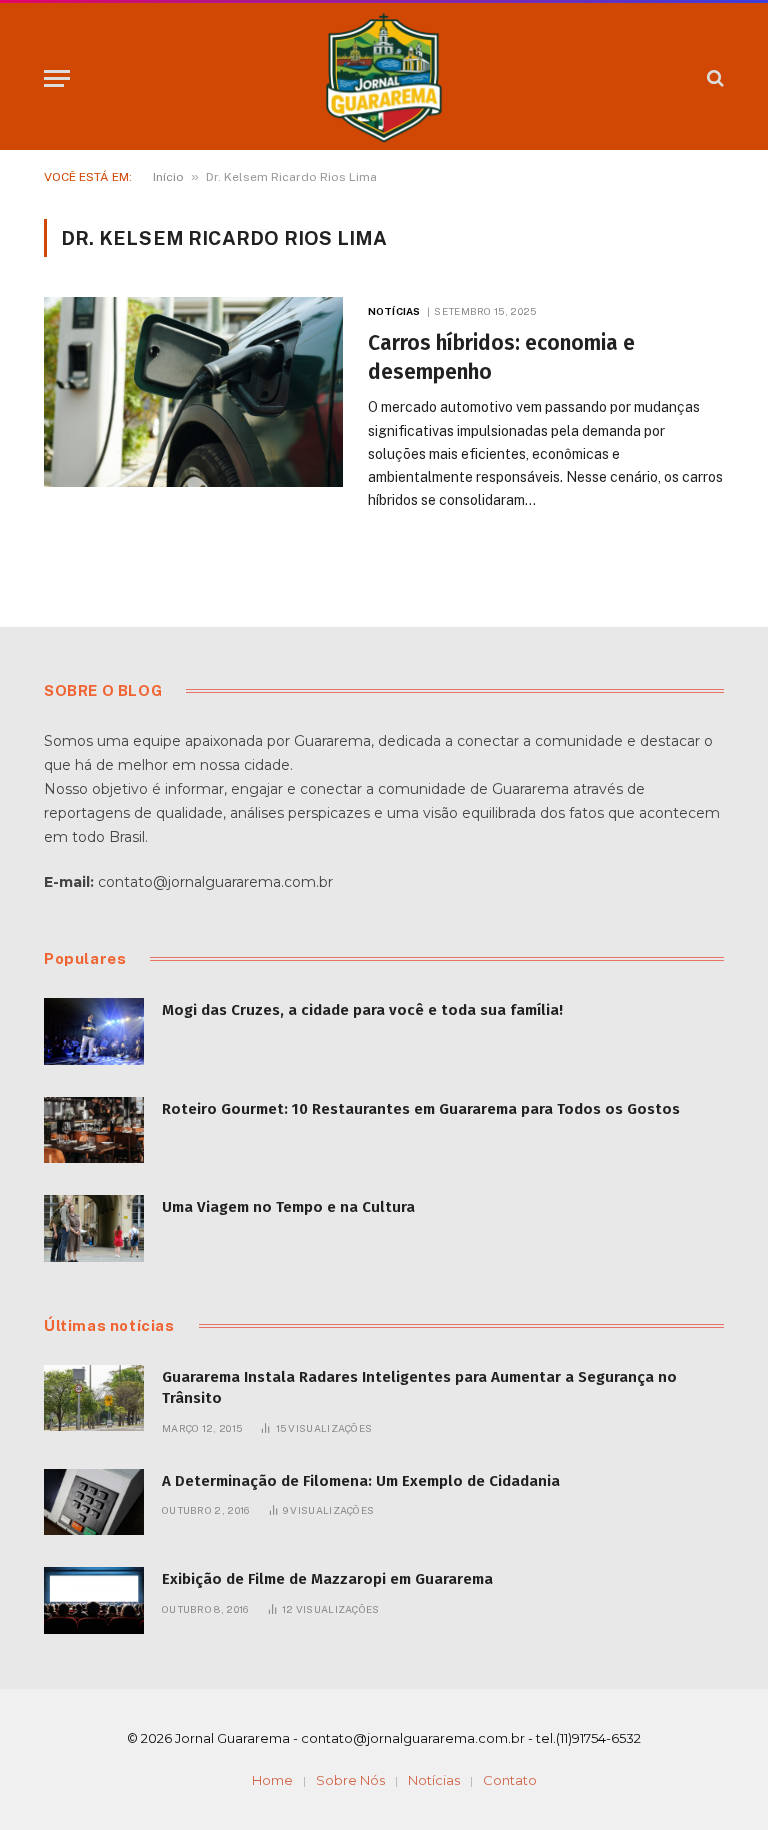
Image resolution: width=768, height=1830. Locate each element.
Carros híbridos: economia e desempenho (501, 357)
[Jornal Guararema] (384, 78)
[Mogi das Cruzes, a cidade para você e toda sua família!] (94, 1031)
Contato (510, 1780)
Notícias (394, 311)
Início (168, 177)
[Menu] (57, 78)
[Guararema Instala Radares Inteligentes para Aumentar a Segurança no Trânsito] (94, 1398)
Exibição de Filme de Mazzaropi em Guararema (327, 1579)
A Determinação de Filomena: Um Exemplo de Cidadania (361, 1481)
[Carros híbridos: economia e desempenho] (193, 392)
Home (272, 1780)
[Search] (713, 78)
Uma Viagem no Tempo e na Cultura (288, 1207)
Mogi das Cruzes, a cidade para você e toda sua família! (362, 1010)
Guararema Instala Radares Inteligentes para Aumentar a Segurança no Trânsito (419, 1387)
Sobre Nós (350, 1780)
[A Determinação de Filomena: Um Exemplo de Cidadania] (94, 1502)
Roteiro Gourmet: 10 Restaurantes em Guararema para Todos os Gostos (421, 1109)
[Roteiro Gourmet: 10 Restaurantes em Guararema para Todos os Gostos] (94, 1130)
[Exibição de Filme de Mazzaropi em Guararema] (94, 1600)
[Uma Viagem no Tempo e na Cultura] (94, 1228)
